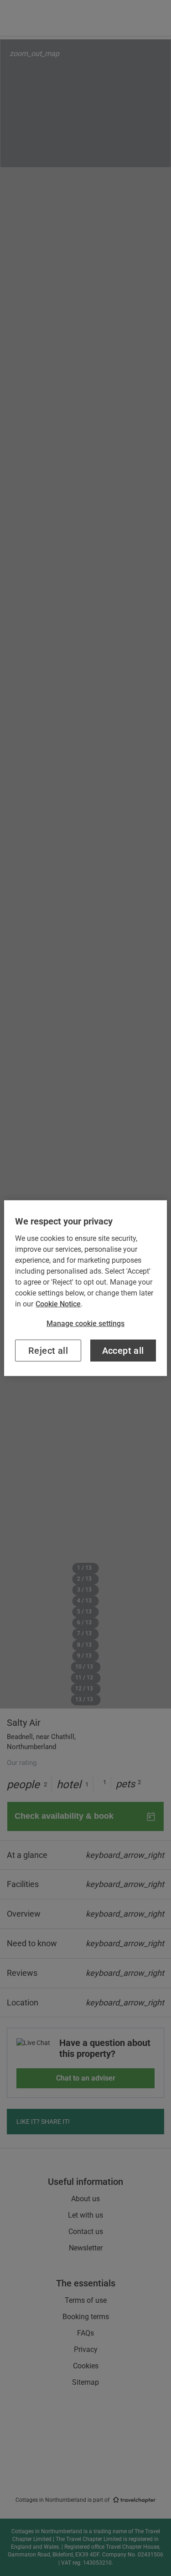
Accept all (123, 1351)
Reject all (48, 1351)
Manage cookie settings (85, 1323)
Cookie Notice (58, 1303)
